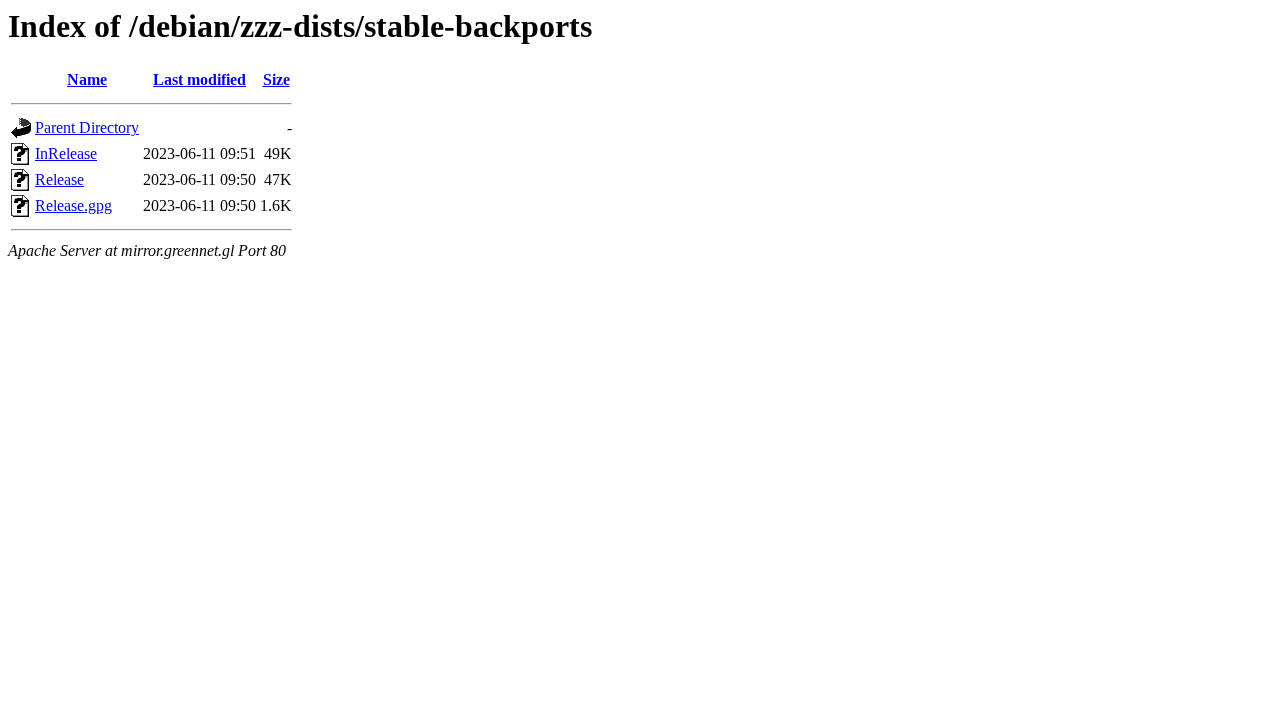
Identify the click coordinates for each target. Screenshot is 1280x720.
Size (276, 79)
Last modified (199, 79)
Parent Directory (87, 127)
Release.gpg (73, 205)
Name (87, 79)
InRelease (66, 153)
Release (59, 179)
